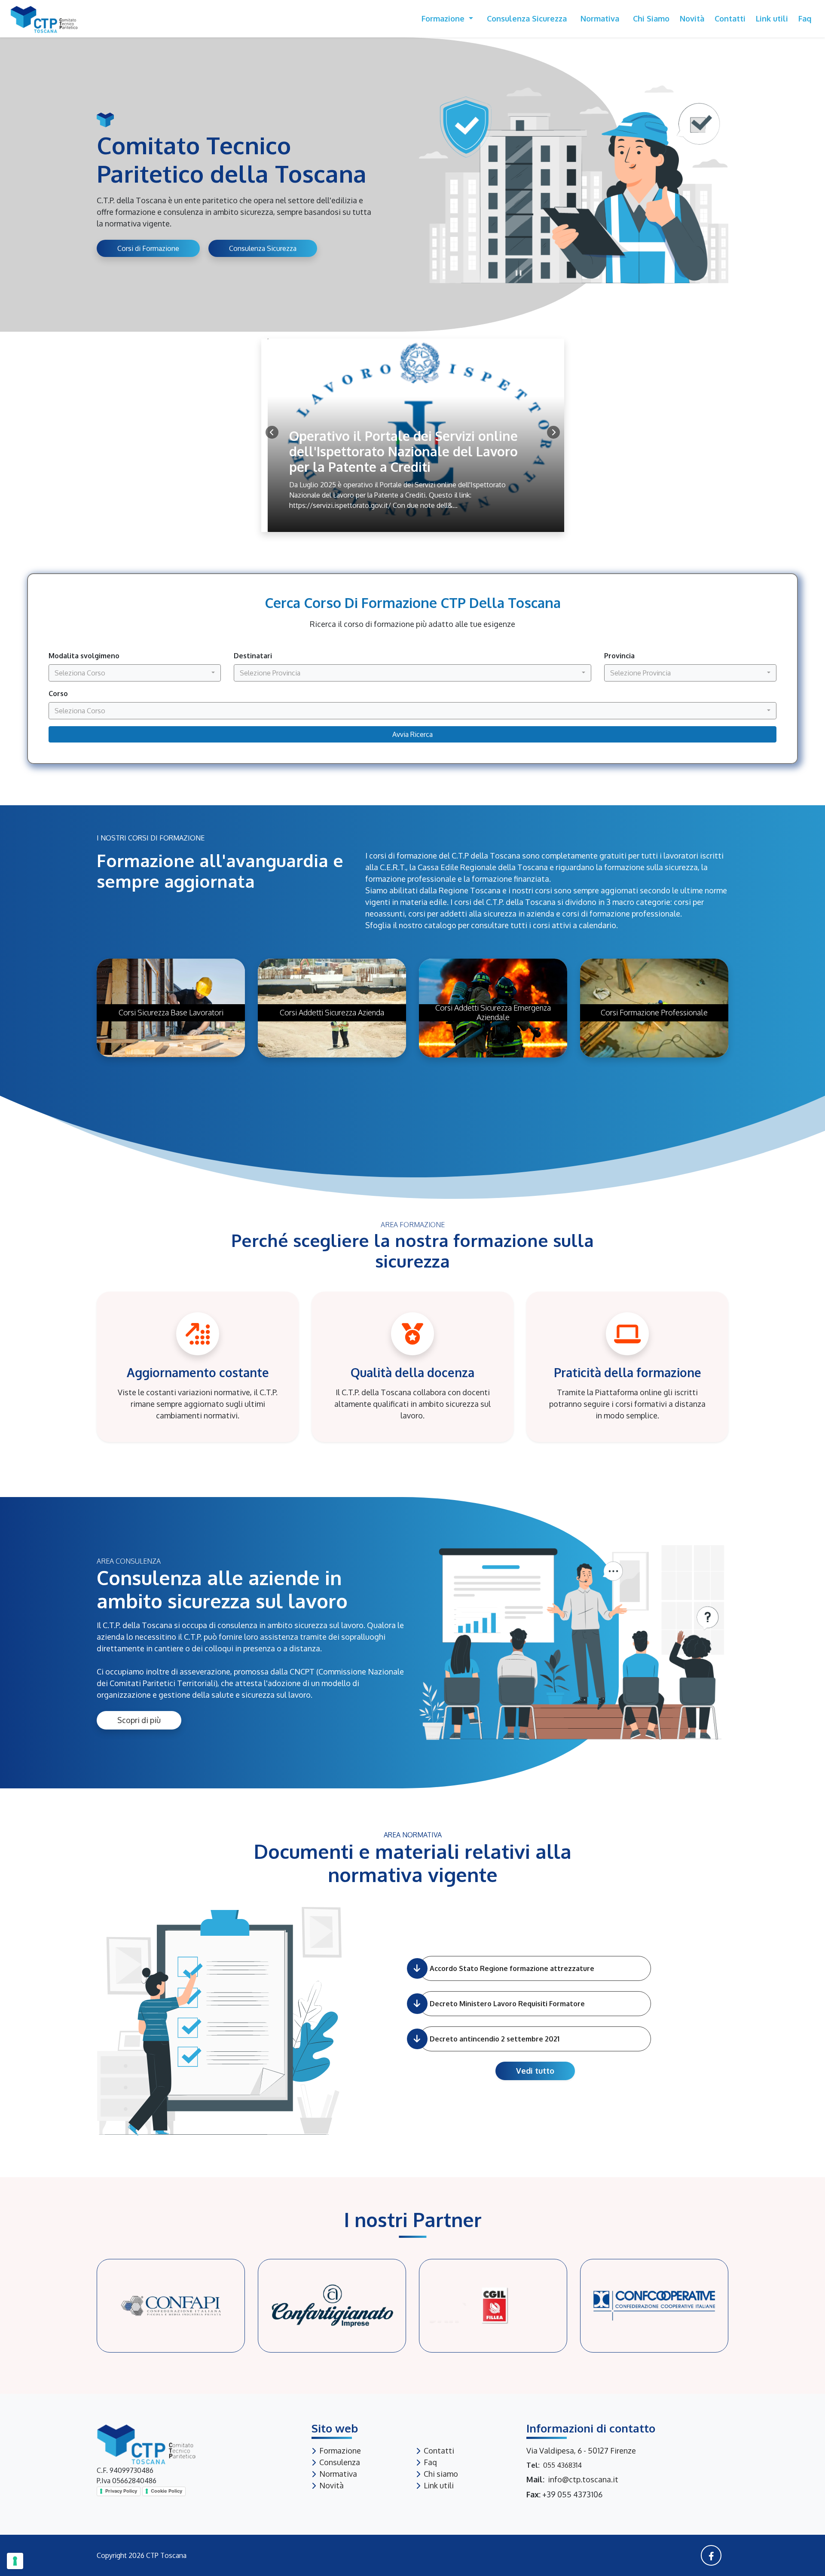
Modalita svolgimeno (84, 656)
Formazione (444, 18)
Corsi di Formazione (148, 248)
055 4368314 (562, 2465)
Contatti (730, 18)
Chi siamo (651, 18)
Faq (805, 18)
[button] (553, 432)
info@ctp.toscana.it (583, 2479)
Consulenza (340, 2462)
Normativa (600, 18)
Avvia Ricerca (412, 734)
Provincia (619, 656)
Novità (692, 18)
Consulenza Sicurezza (527, 18)
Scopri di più (139, 1720)
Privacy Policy (121, 2491)
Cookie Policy (167, 2491)
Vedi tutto (535, 2071)
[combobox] (135, 673)
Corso (58, 694)
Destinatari (253, 656)
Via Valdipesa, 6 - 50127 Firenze (581, 2451)
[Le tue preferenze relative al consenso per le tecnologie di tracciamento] (15, 2561)
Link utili (772, 18)
